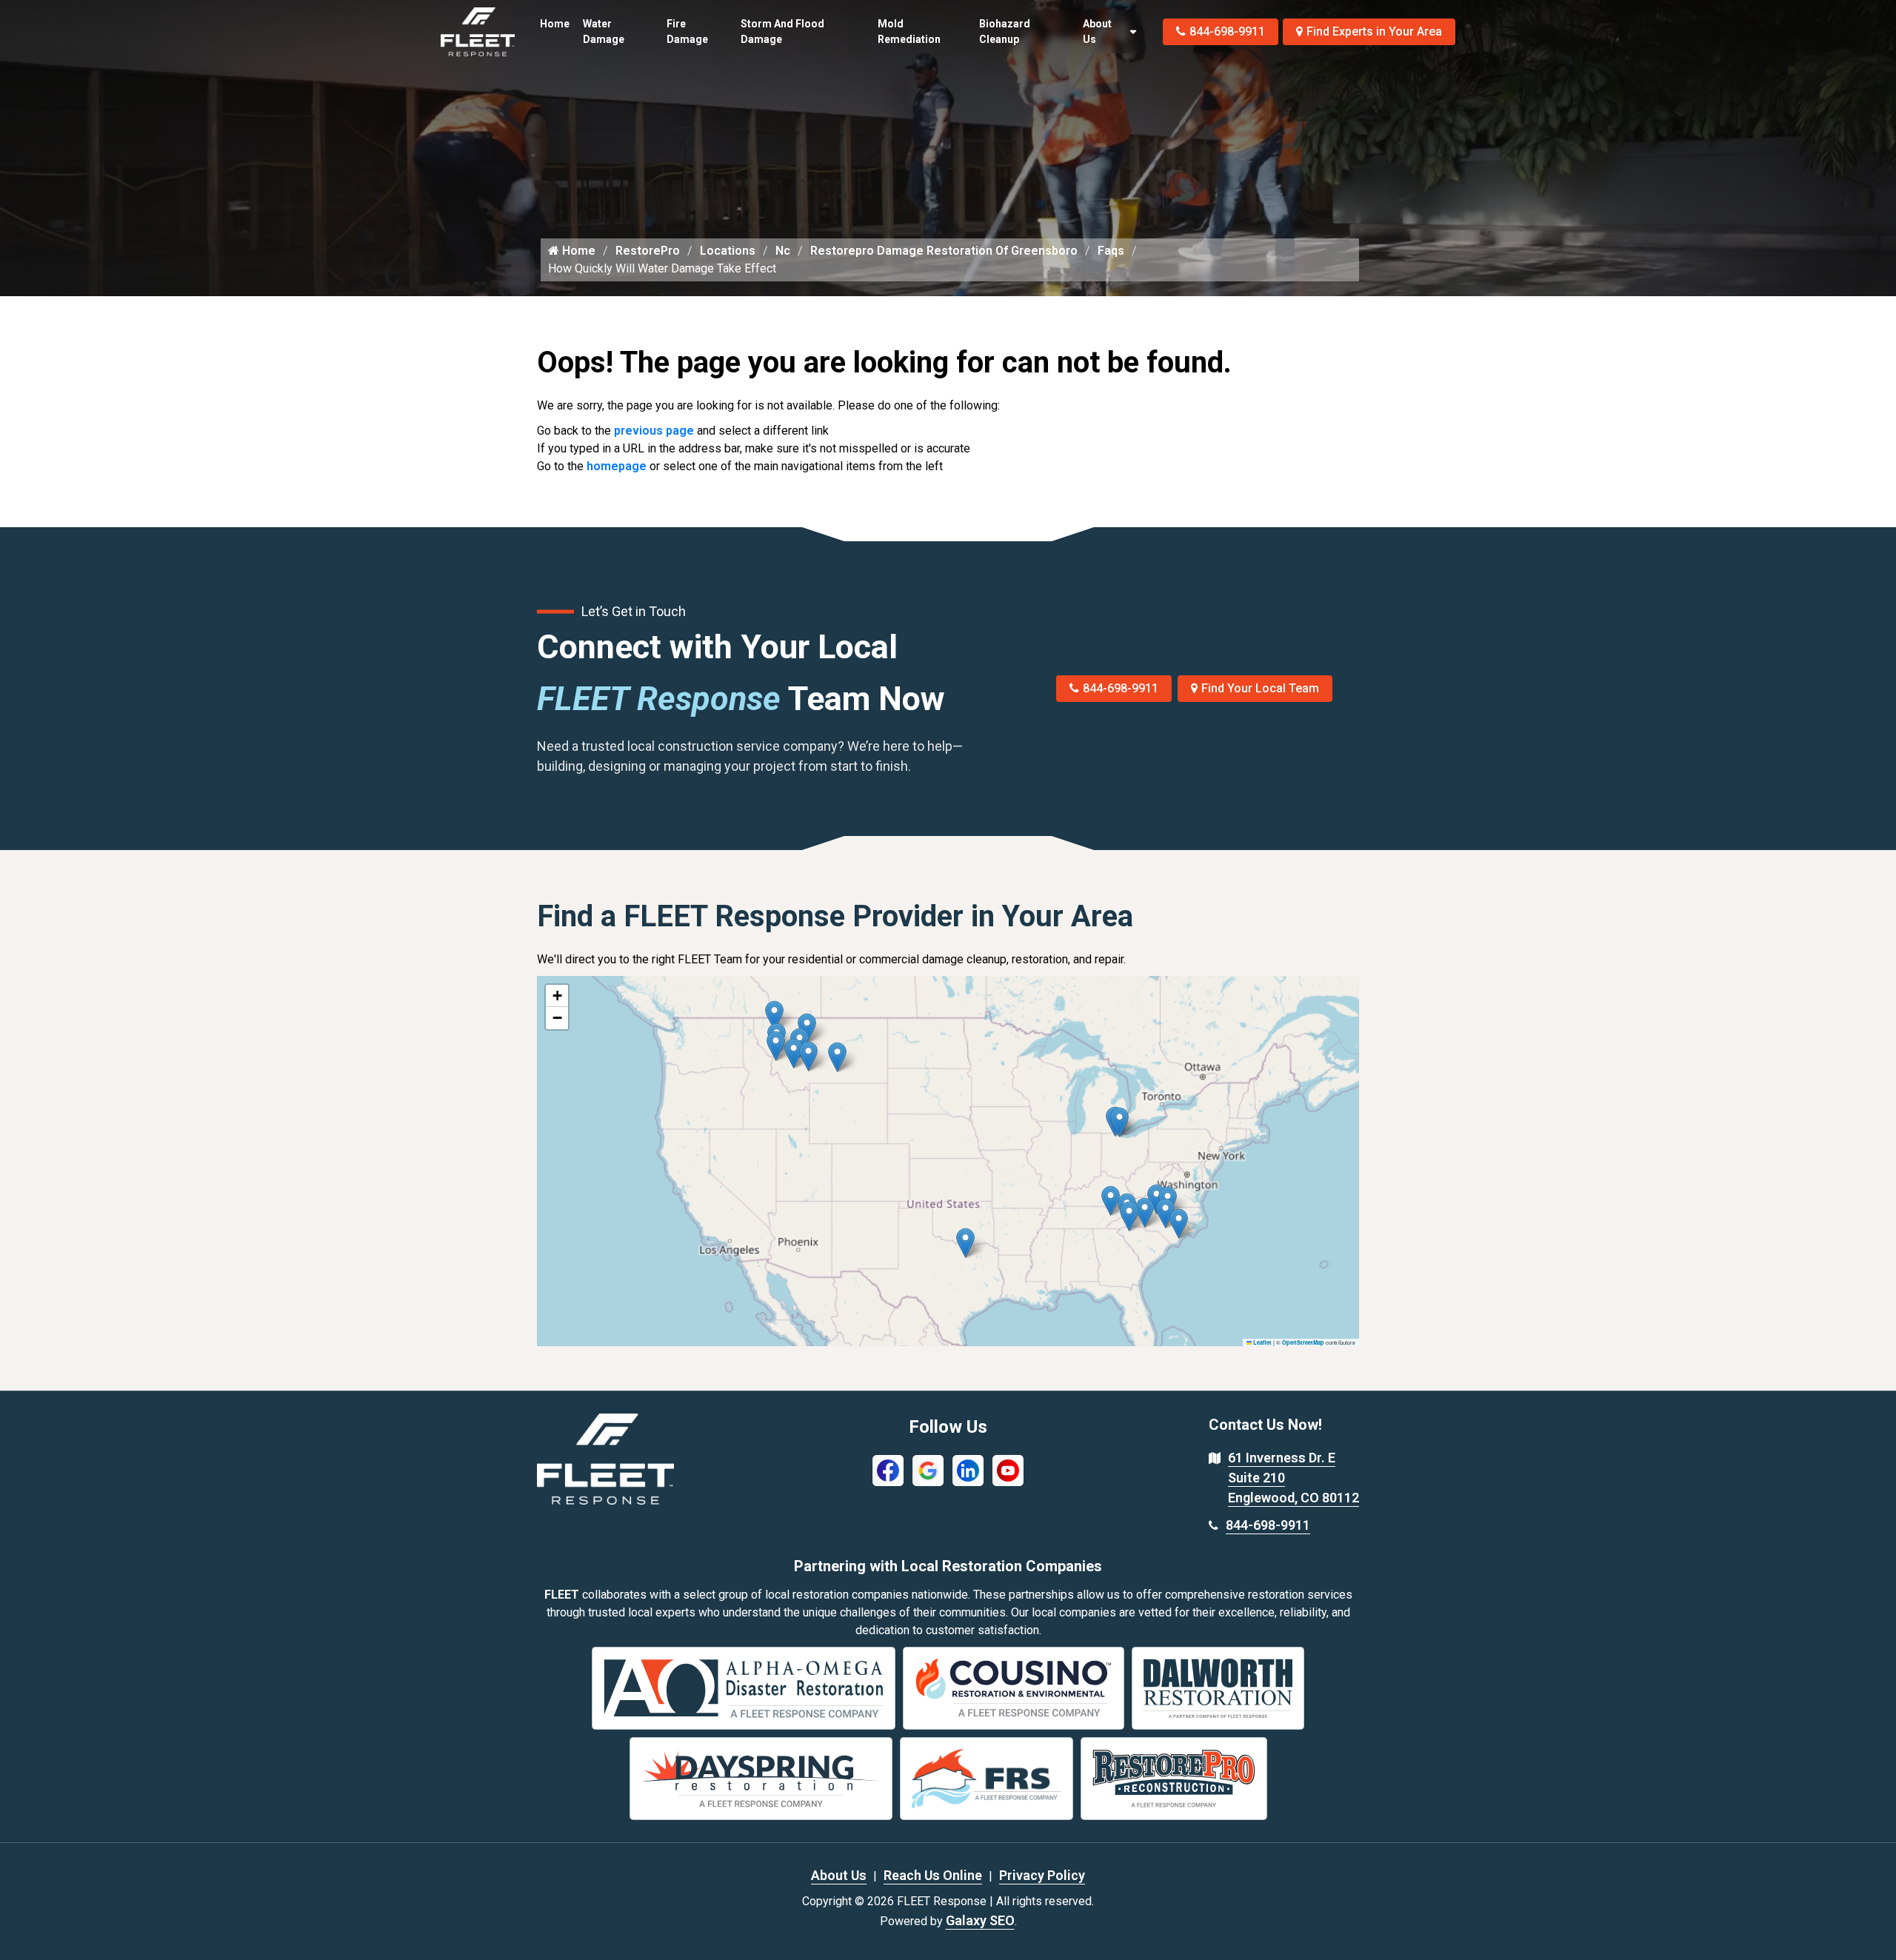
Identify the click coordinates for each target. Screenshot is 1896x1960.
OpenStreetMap (1303, 1342)
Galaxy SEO (980, 1920)
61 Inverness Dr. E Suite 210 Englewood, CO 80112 (1294, 1478)
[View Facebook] (888, 1469)
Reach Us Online (933, 1875)
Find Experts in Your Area (1374, 31)
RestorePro (648, 251)
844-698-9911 (1227, 31)
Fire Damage (687, 31)
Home (555, 24)
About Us (1097, 31)
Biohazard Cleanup (1005, 31)
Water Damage (604, 31)
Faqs (1111, 251)
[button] (837, 1057)
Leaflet (1262, 1342)
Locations (728, 251)
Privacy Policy (1042, 1875)
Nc (783, 251)
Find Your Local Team (1260, 688)
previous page (654, 431)
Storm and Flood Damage (782, 31)
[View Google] (928, 1469)
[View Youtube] (1008, 1469)
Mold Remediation (909, 31)
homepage (617, 466)
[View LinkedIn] (968, 1469)
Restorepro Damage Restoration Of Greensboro (944, 251)
